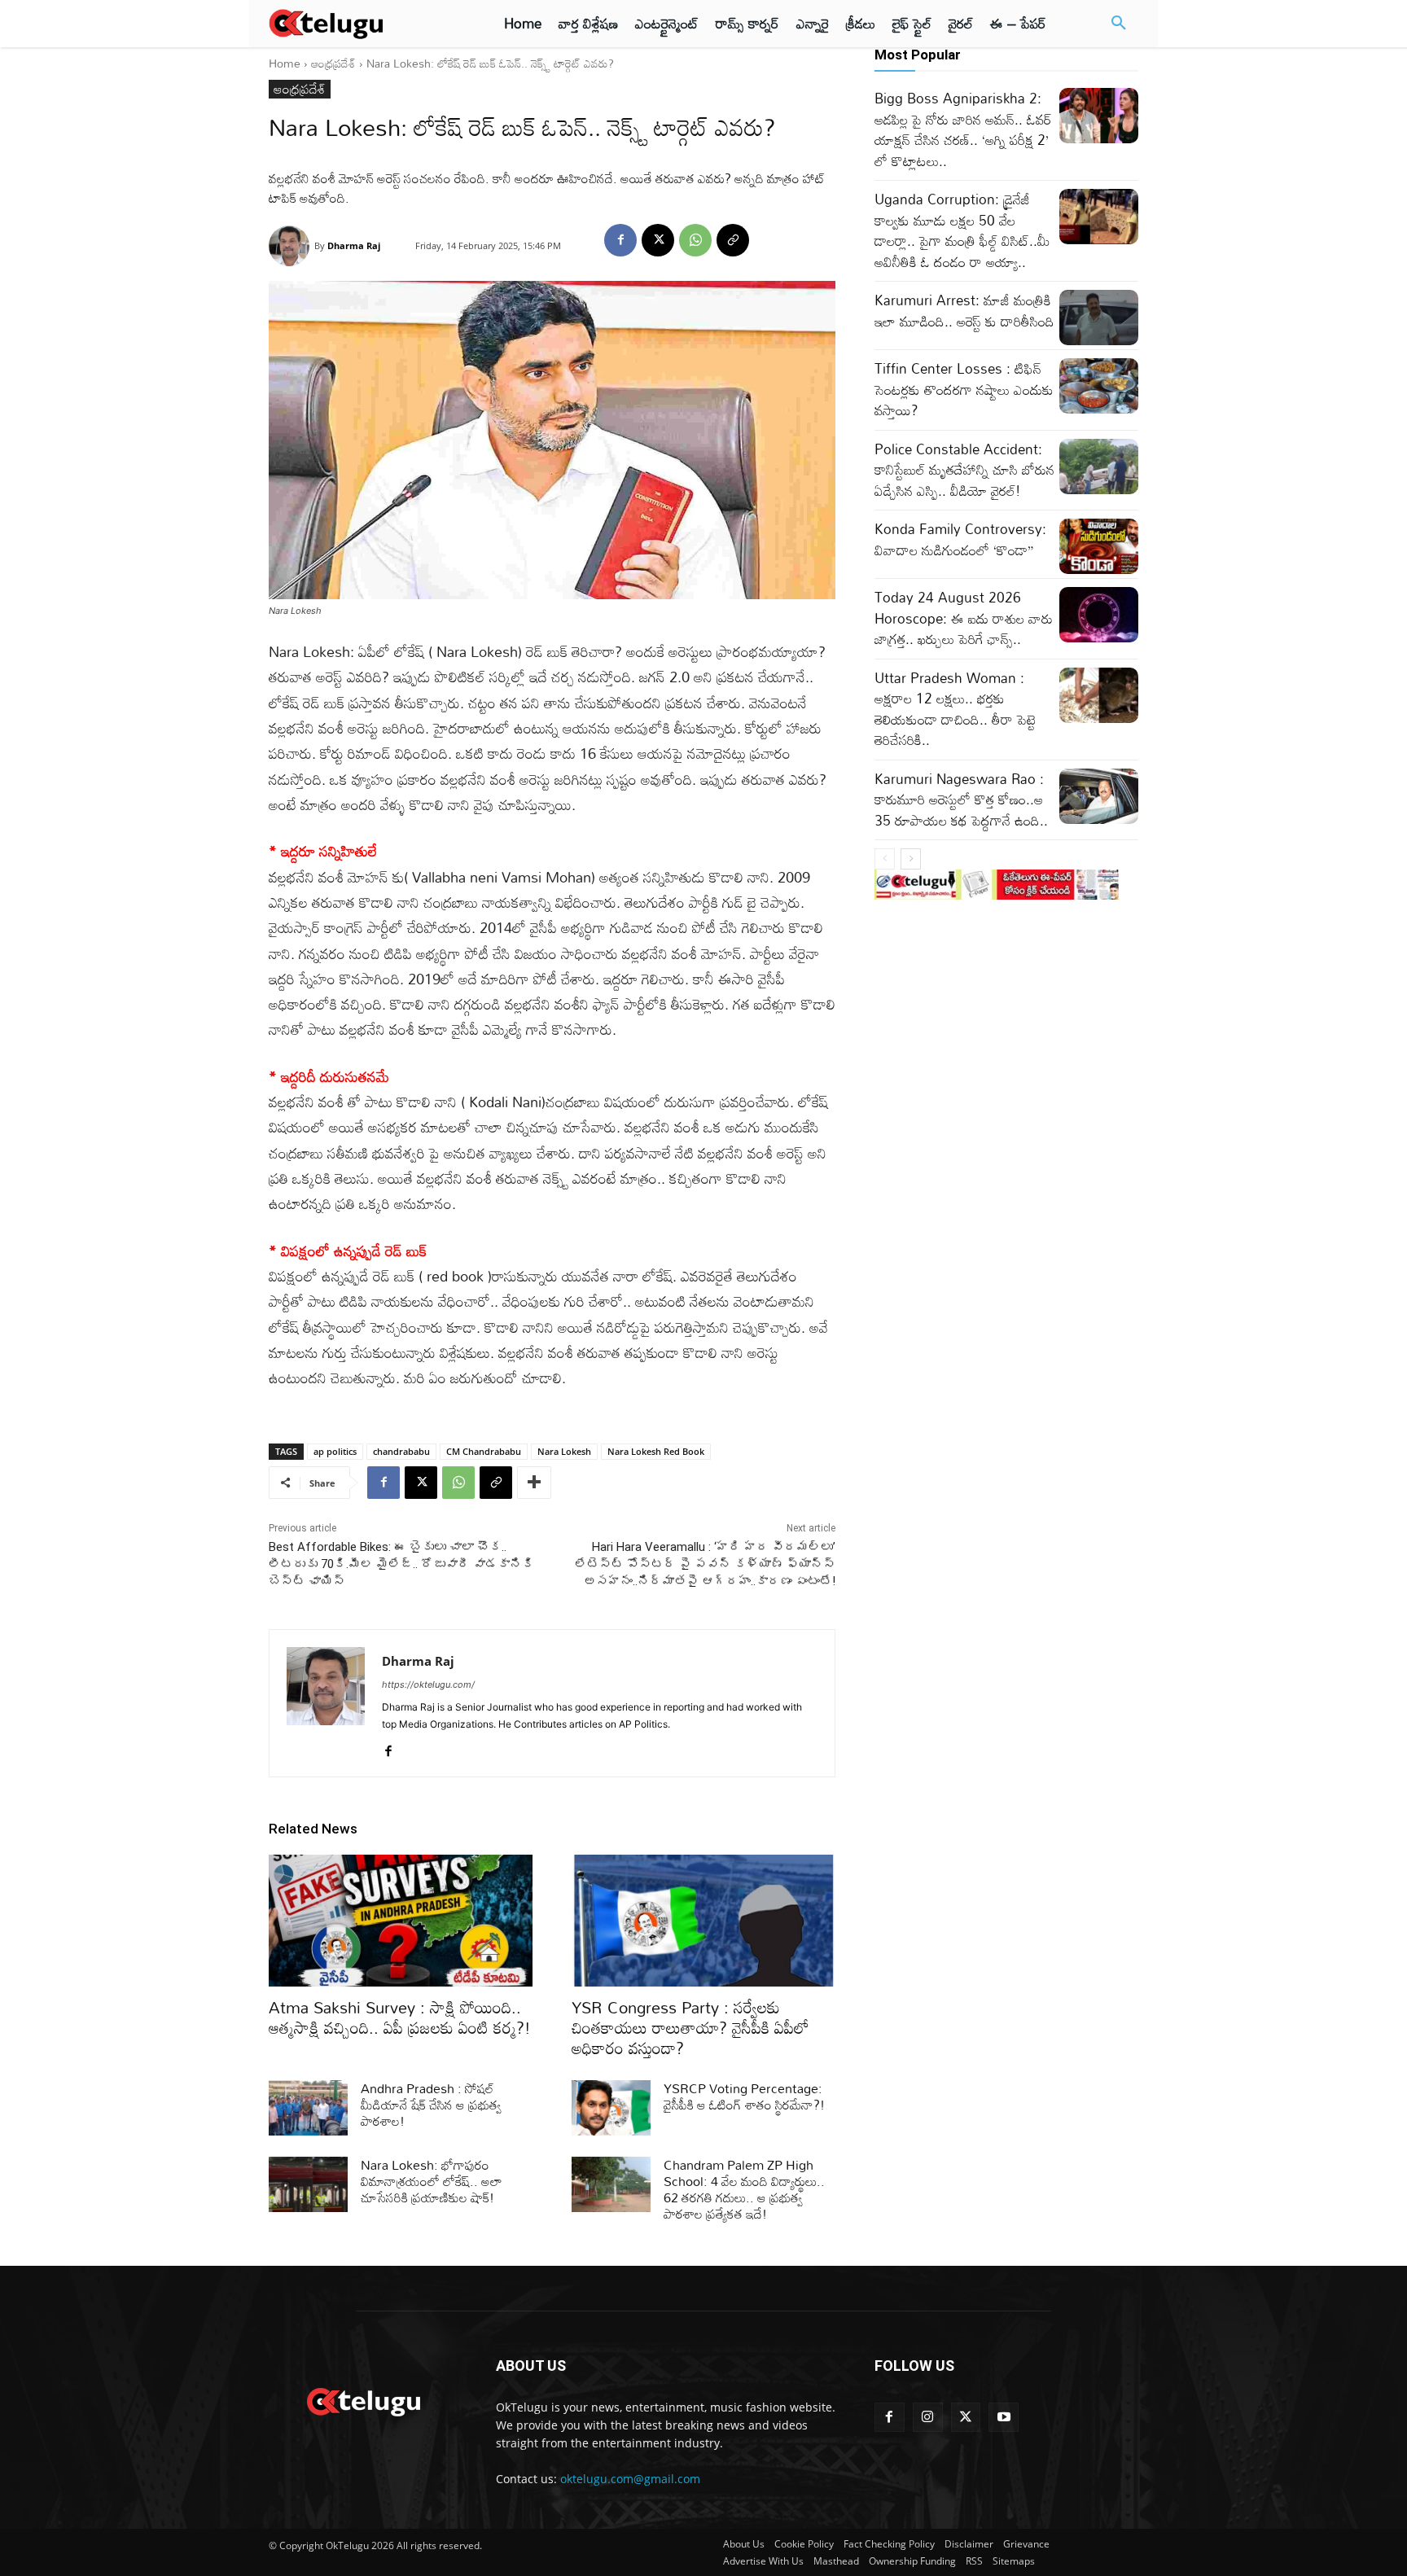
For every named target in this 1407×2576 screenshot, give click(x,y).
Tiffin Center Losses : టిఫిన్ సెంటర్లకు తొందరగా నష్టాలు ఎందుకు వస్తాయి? (964, 389)
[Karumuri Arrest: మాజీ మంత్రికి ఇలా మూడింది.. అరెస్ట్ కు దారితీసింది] (1099, 318)
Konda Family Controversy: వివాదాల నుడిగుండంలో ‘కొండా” (960, 539)
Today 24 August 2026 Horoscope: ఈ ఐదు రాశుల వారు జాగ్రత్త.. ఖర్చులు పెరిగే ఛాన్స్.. (964, 618)
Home (285, 63)
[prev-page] (885, 859)
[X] (658, 240)
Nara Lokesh (564, 1451)
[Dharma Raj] (291, 246)
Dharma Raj (354, 245)
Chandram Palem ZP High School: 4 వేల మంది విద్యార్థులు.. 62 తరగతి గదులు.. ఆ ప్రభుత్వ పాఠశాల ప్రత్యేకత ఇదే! (744, 2189)
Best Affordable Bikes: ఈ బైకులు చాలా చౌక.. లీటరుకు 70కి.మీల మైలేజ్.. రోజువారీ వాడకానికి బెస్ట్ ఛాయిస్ (401, 1564)
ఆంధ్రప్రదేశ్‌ (333, 63)
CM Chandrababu (484, 1451)
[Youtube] (1004, 2418)
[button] (1119, 24)
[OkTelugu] (363, 24)
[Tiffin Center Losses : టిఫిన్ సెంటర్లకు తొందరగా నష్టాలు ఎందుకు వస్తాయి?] (1099, 386)
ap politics (335, 1451)
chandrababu (401, 1451)
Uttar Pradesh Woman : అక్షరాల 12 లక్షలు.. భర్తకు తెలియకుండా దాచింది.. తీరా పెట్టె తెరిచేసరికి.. (955, 709)
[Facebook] (620, 240)
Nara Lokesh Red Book (656, 1451)
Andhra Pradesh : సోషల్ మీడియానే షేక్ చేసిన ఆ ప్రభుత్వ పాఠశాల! (431, 2105)
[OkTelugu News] (363, 2400)
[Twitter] (966, 2418)
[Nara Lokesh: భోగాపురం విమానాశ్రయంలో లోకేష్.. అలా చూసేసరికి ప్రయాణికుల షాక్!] (308, 2184)
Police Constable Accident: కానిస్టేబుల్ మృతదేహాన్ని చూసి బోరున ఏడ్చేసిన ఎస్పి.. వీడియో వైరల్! (964, 470)
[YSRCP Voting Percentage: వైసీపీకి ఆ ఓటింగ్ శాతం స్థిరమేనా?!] (611, 2108)
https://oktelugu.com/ (428, 1684)
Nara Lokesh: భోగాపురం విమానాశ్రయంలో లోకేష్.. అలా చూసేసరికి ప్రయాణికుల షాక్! (432, 2181)
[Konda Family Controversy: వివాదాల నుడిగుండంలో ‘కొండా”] (1099, 546)
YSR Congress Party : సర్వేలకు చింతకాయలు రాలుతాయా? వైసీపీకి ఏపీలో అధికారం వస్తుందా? (690, 2027)
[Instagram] (928, 2418)
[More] (534, 1483)
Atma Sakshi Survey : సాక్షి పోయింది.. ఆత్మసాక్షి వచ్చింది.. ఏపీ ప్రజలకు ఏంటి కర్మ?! (400, 2017)
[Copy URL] (733, 240)
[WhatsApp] (695, 240)
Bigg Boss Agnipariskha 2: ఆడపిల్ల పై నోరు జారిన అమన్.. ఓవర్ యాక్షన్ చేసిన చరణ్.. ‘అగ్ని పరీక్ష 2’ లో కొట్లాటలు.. (963, 129)
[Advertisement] (197, 301)
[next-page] (911, 859)
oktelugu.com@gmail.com (630, 2479)
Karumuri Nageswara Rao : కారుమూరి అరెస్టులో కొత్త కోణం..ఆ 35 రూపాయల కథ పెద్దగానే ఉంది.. (961, 800)
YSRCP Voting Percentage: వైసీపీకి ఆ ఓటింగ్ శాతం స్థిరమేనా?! (744, 2096)
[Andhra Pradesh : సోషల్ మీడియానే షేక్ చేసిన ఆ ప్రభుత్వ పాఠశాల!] (308, 2108)
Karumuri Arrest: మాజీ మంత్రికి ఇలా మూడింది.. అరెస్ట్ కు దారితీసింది (964, 311)
